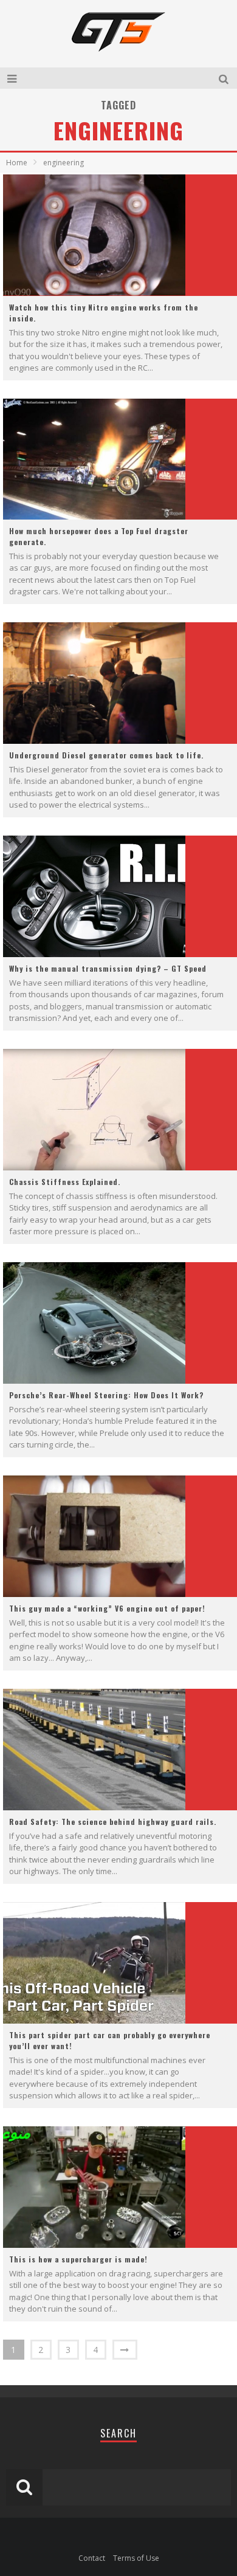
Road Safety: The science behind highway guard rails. (113, 1822)
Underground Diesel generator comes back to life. (106, 755)
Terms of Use (136, 2558)
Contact (92, 2558)
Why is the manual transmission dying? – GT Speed (108, 968)
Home (17, 163)
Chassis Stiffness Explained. (65, 1182)
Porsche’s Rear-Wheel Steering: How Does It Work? (106, 1395)
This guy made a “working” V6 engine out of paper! (107, 1608)
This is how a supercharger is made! (78, 2259)
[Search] (225, 78)
